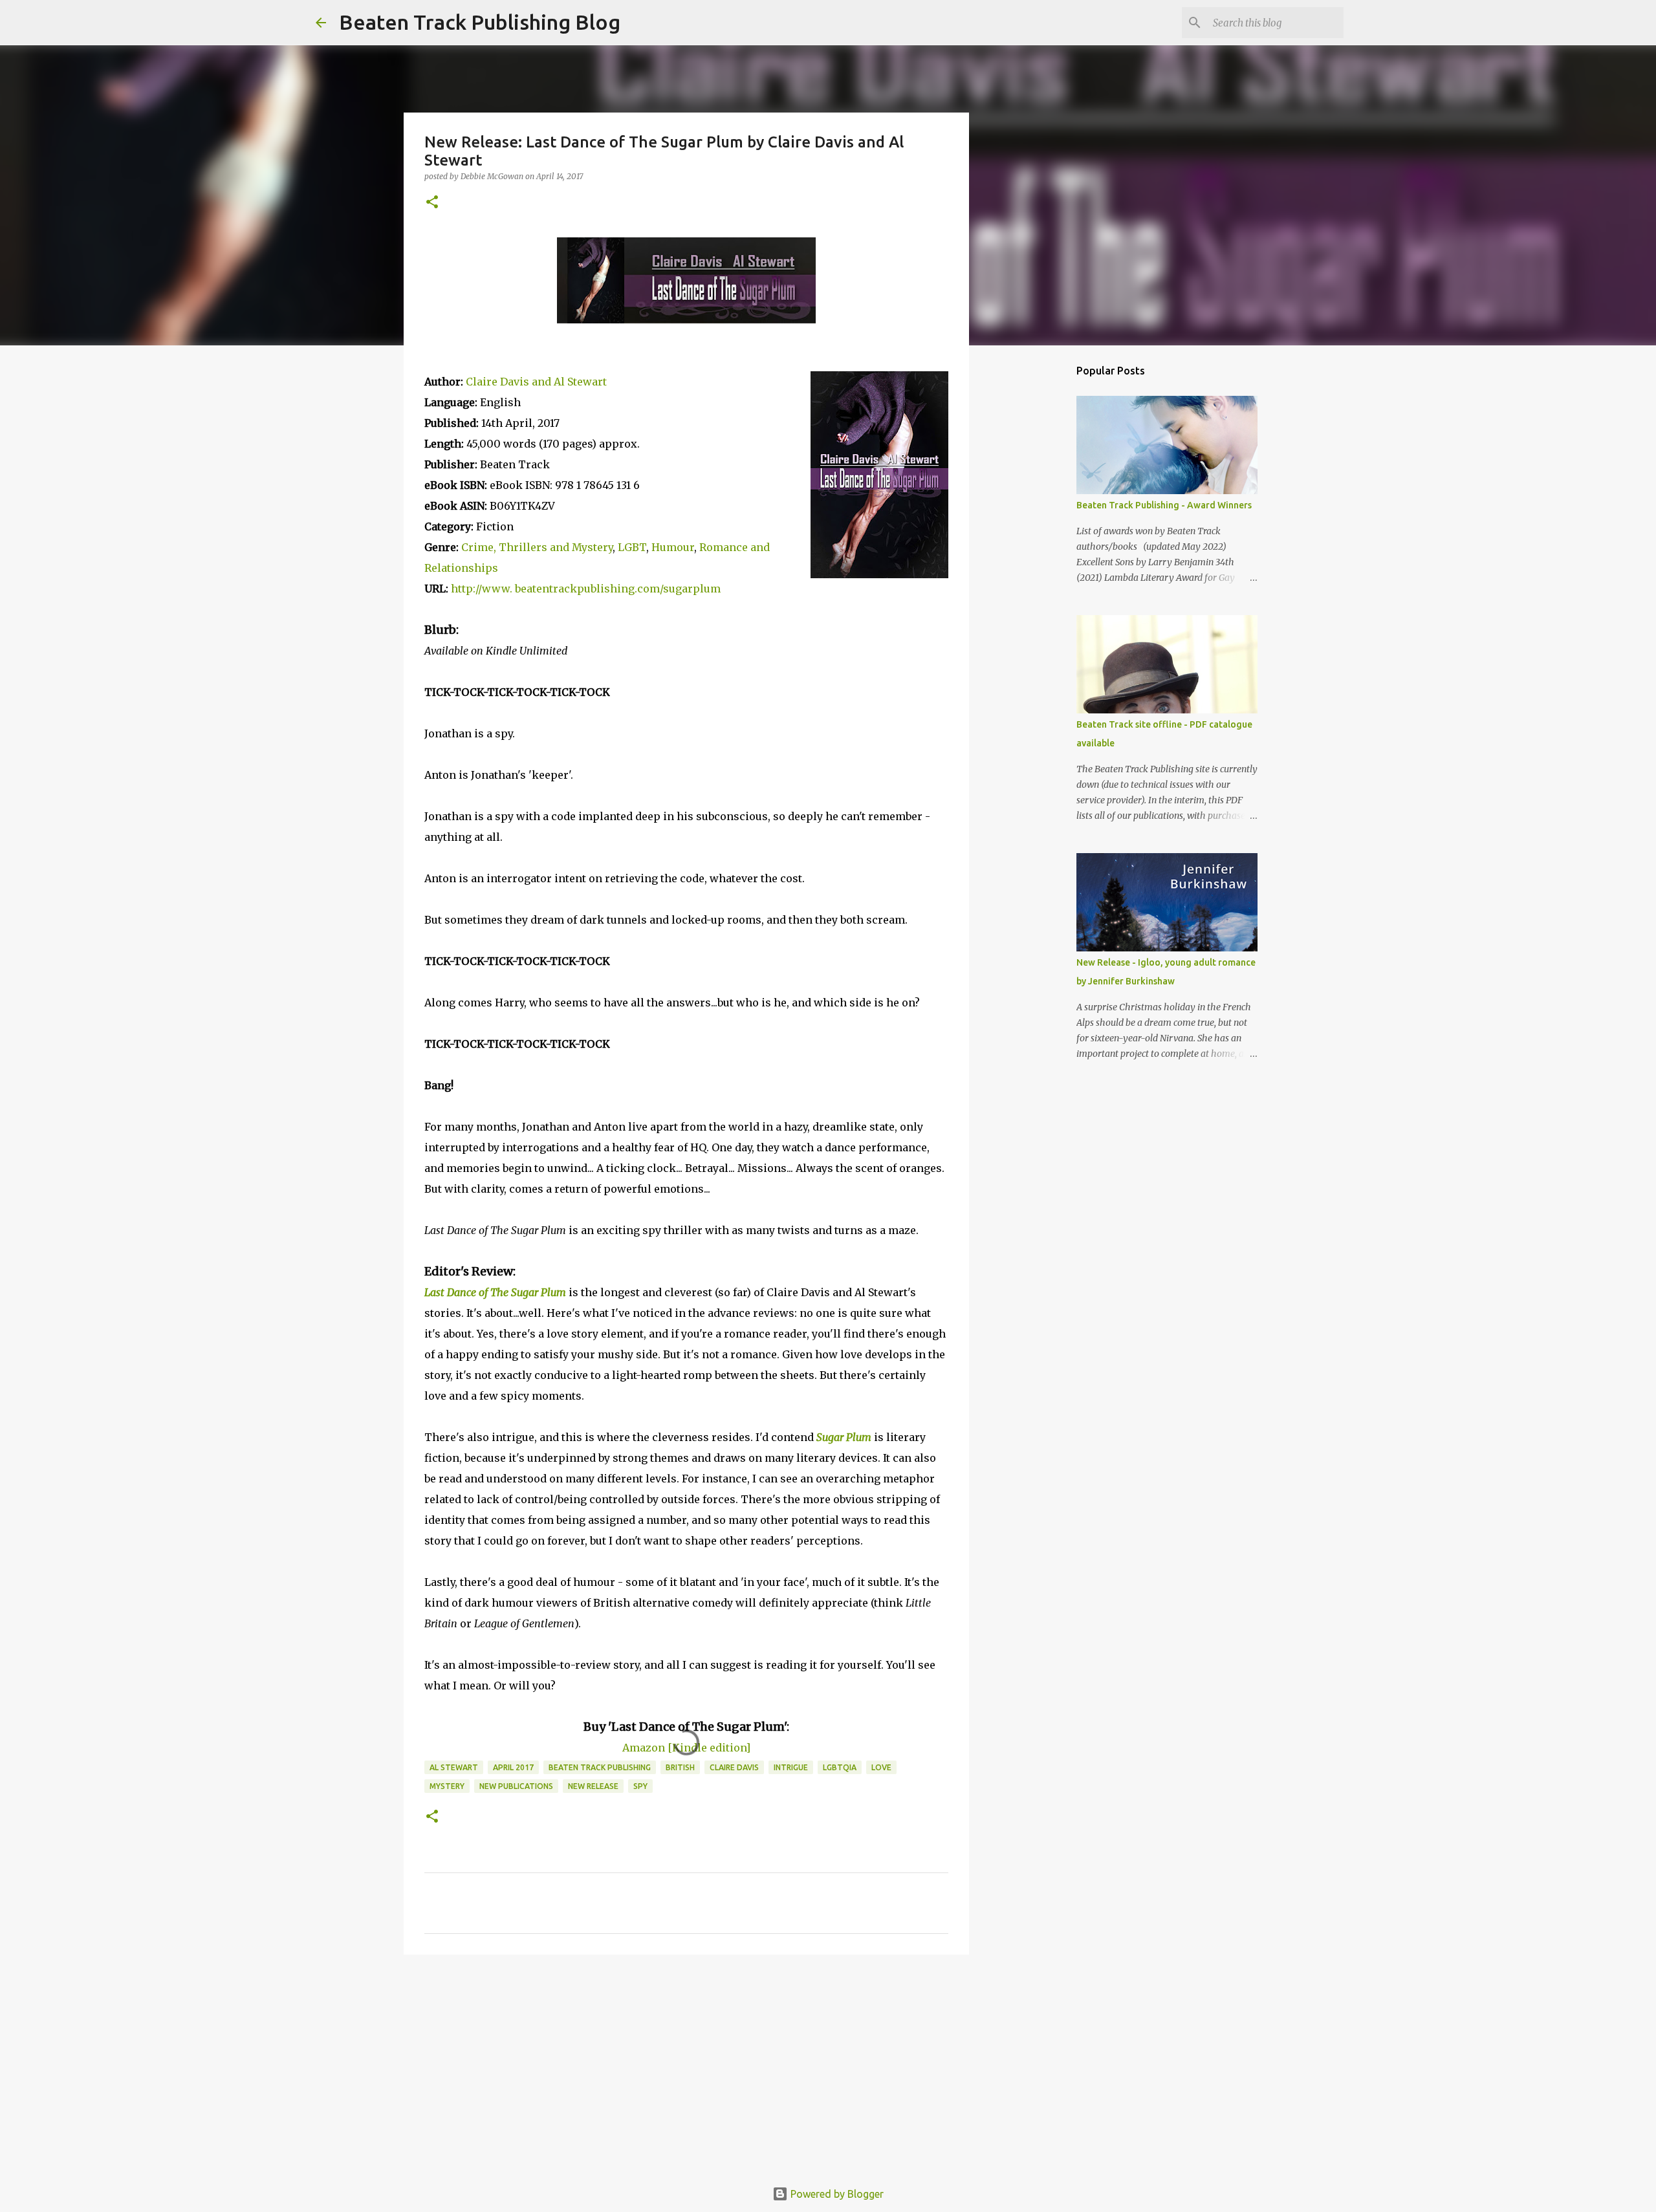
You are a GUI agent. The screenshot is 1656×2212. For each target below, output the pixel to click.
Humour (673, 547)
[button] (432, 203)
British (680, 1767)
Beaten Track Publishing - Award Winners (1164, 505)
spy (640, 1786)
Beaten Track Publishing (600, 1767)
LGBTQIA (840, 1767)
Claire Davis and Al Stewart (536, 382)
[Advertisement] (686, 2065)
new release (593, 1786)
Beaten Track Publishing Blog (480, 22)
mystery (447, 1786)
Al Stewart (454, 1767)
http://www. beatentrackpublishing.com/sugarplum (586, 589)
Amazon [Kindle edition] (686, 1748)
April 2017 (513, 1767)
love (881, 1767)
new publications (516, 1786)
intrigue (791, 1767)
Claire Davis (734, 1767)
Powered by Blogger (836, 2194)
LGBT (632, 547)
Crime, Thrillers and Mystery (537, 547)
